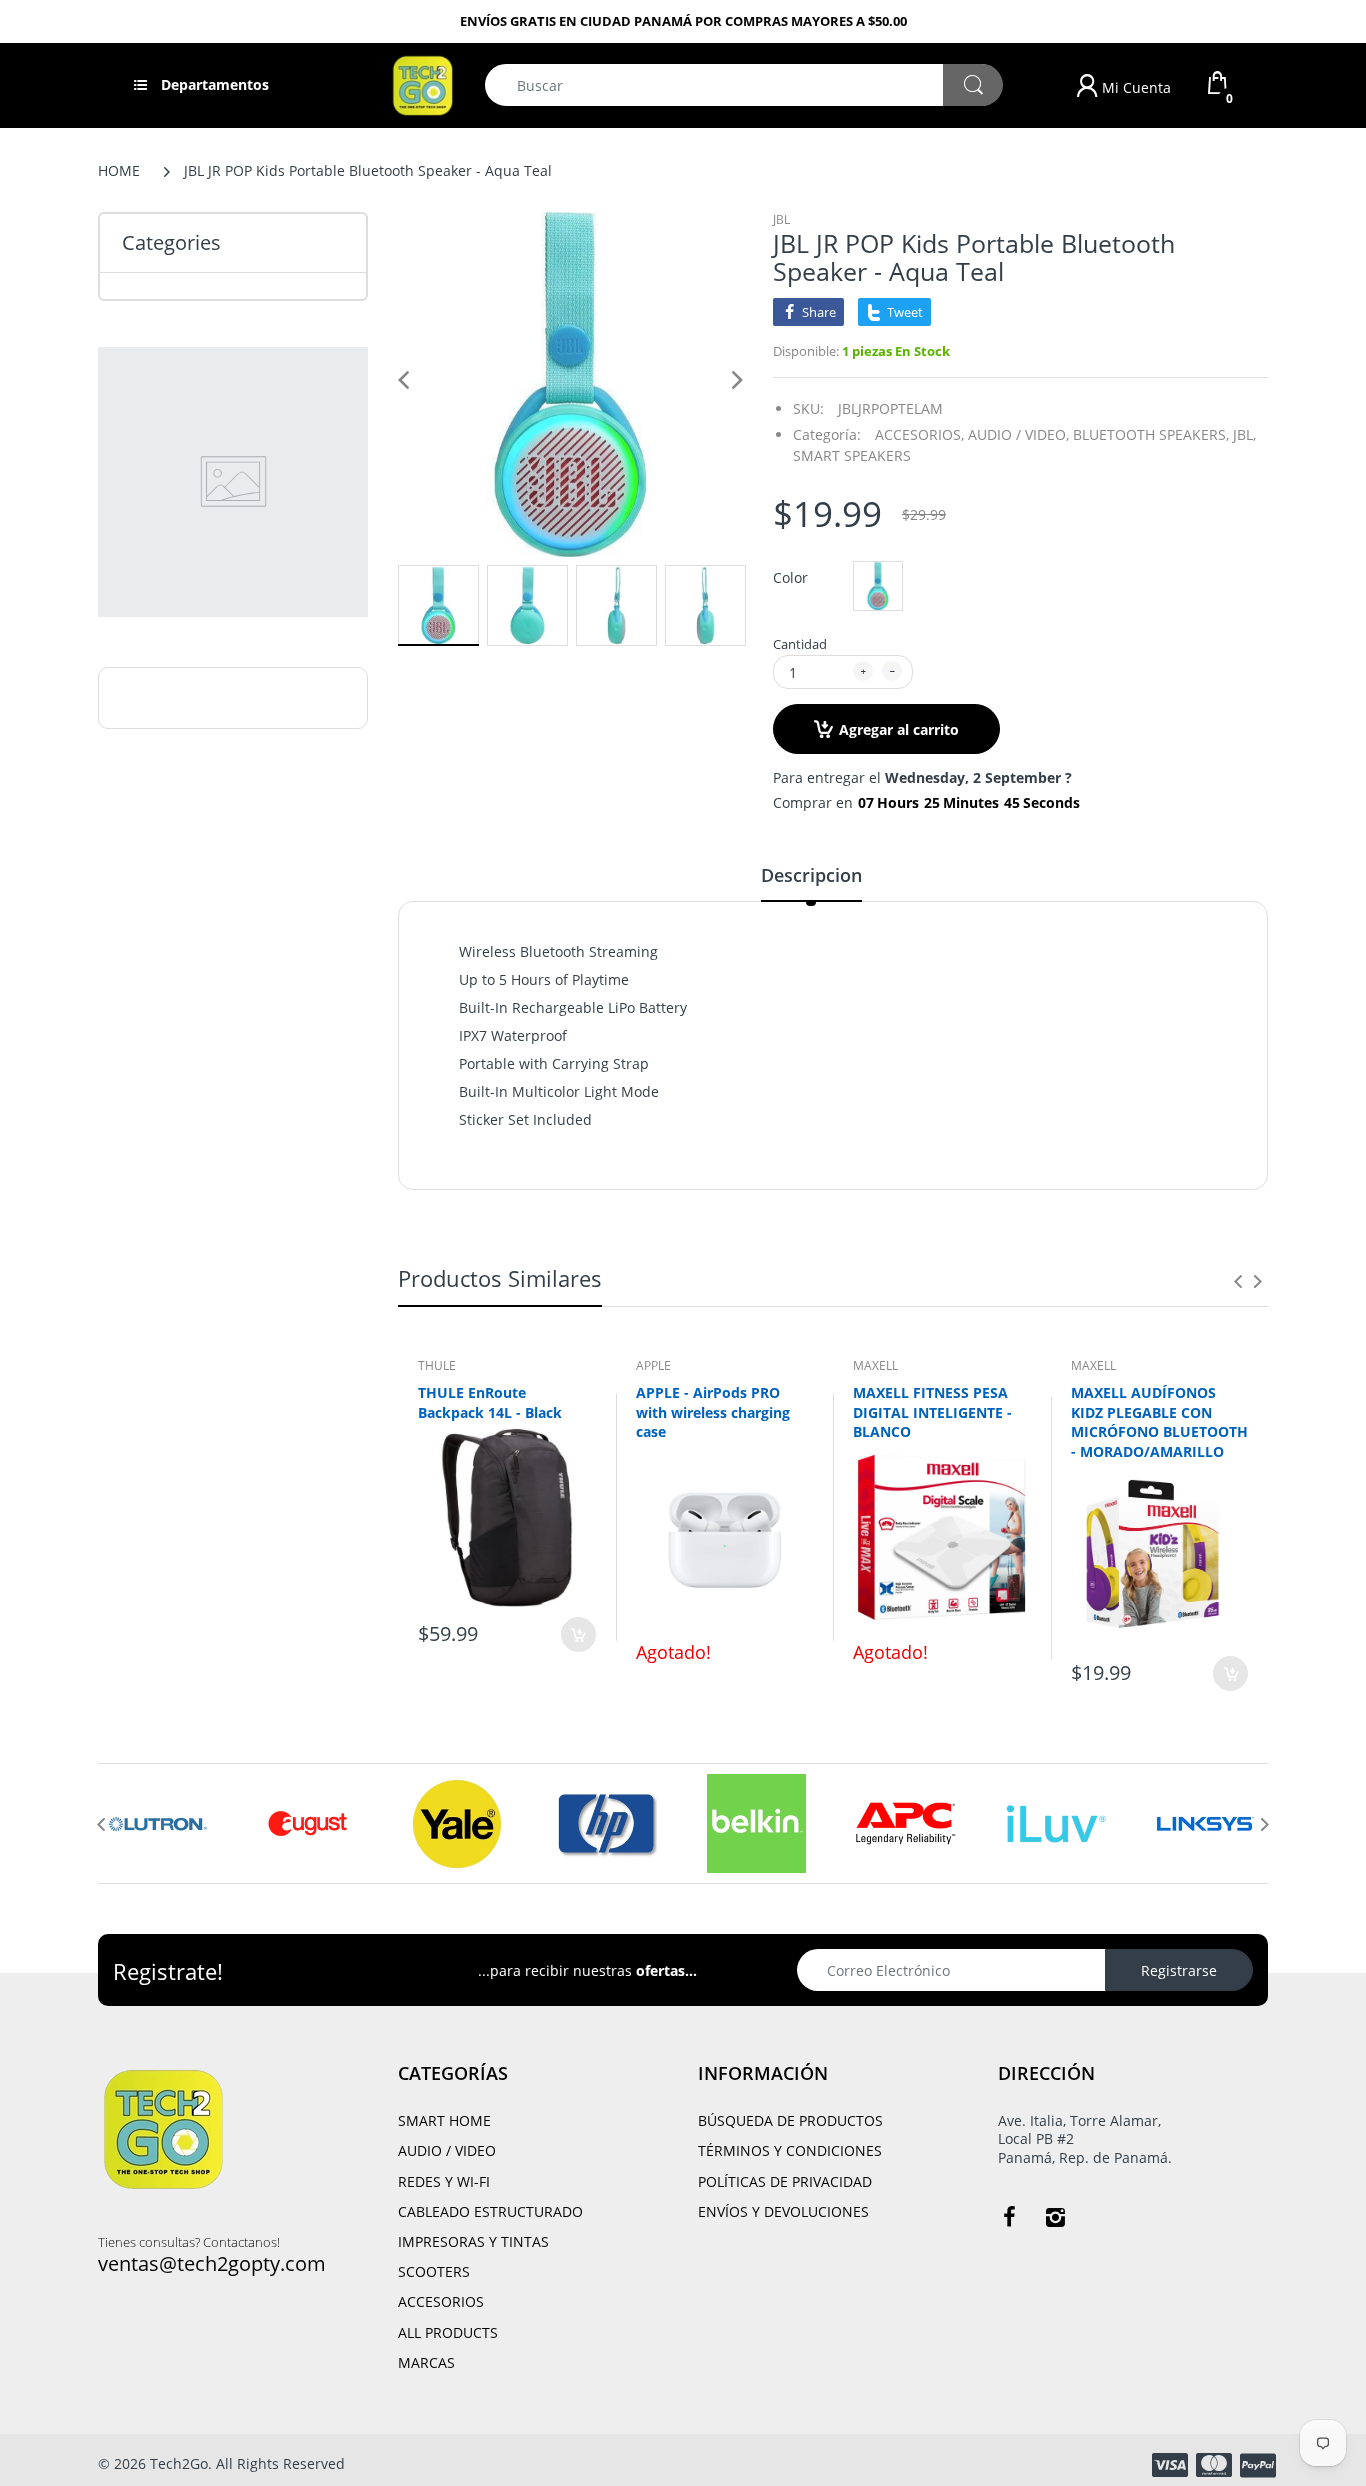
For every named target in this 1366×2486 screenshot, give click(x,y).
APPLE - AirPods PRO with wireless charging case (713, 1412)
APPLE (653, 1365)
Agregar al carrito (899, 729)
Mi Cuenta (1134, 87)
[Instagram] (1055, 2217)
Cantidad (800, 644)
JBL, (1244, 434)
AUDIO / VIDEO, (1018, 434)
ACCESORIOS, (919, 434)
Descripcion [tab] (811, 875)
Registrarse (1179, 1970)
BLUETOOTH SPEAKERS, (1151, 434)
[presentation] (1238, 1281)
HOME (119, 170)
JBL (781, 219)
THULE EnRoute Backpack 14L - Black (490, 1402)
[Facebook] (1009, 2217)
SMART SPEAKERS (852, 455)
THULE (437, 1365)
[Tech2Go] (422, 83)
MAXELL (875, 1365)
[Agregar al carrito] (578, 1634)
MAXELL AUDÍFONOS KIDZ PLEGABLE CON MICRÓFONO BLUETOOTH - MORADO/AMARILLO (1159, 1422)
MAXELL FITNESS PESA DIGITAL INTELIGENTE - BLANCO (932, 1412)
